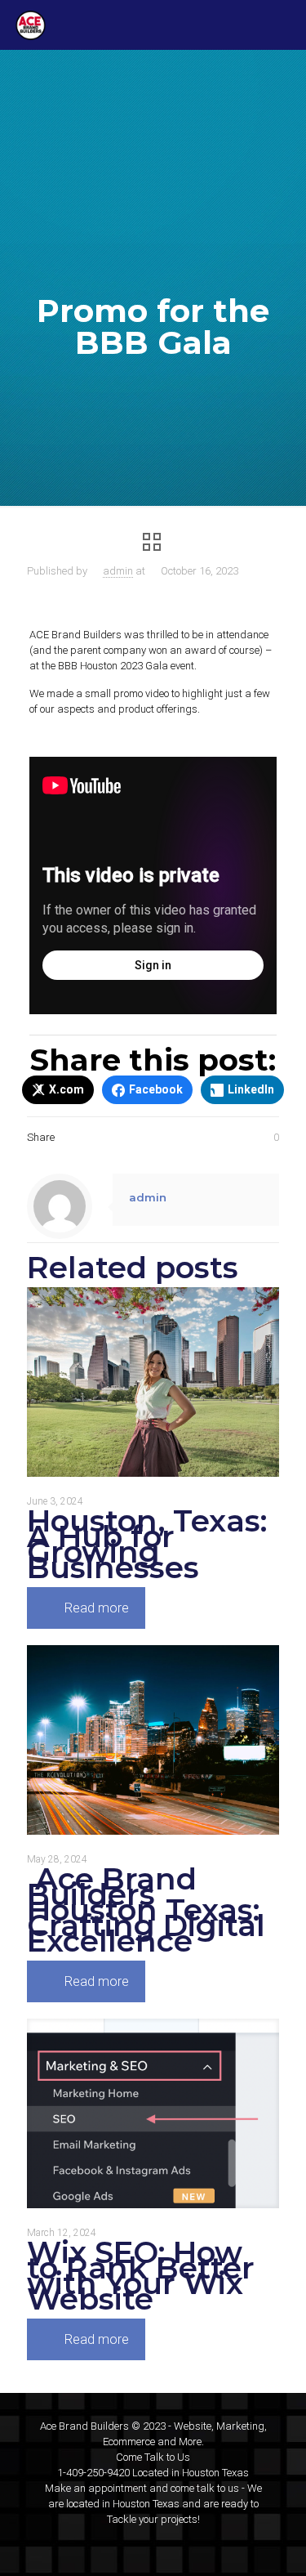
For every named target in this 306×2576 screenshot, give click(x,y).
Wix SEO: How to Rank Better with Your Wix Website (141, 2275)
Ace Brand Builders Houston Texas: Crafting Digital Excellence (146, 1910)
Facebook (156, 1089)
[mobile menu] (284, 25)
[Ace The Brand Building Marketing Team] (31, 25)
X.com (67, 1089)
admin (118, 571)
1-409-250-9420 (93, 2473)
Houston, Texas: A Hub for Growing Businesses (147, 1544)
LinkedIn (251, 1089)
